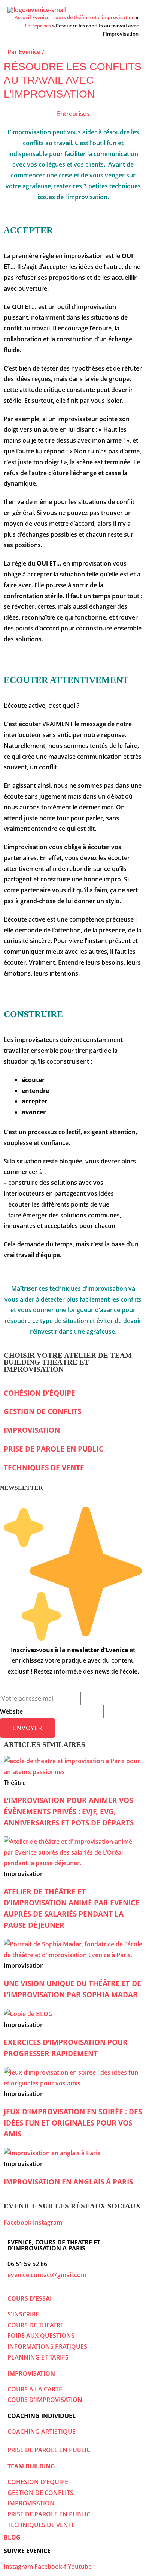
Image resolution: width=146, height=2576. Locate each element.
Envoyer (28, 1728)
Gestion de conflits (42, 1411)
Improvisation (32, 1430)
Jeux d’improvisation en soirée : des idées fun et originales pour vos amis (73, 2123)
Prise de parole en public (54, 1449)
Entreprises (38, 26)
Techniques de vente (44, 1467)
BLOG (12, 2537)
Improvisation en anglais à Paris (68, 2182)
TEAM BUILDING (31, 2466)
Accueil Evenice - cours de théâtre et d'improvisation (75, 17)
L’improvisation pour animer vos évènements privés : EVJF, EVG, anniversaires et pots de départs (69, 1811)
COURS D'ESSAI (30, 2298)
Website (11, 1711)
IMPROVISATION (31, 2373)
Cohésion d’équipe (39, 1393)
